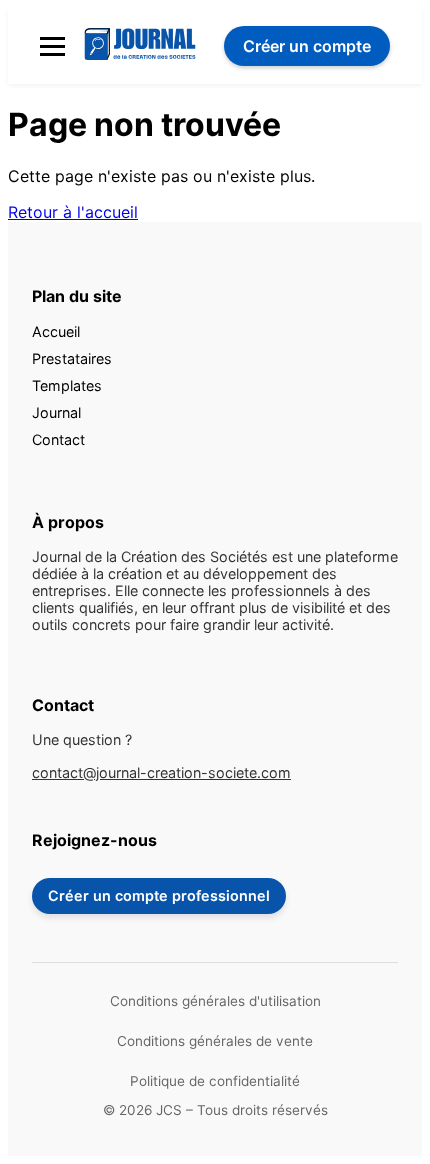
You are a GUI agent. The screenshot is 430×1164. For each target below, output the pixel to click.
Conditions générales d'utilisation (215, 1001)
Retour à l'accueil (73, 212)
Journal (56, 412)
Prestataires (72, 358)
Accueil (56, 331)
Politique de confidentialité (215, 1081)
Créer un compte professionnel (159, 895)
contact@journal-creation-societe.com (161, 772)
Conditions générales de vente (215, 1041)
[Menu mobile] (52, 46)
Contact (58, 439)
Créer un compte (307, 46)
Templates (67, 385)
